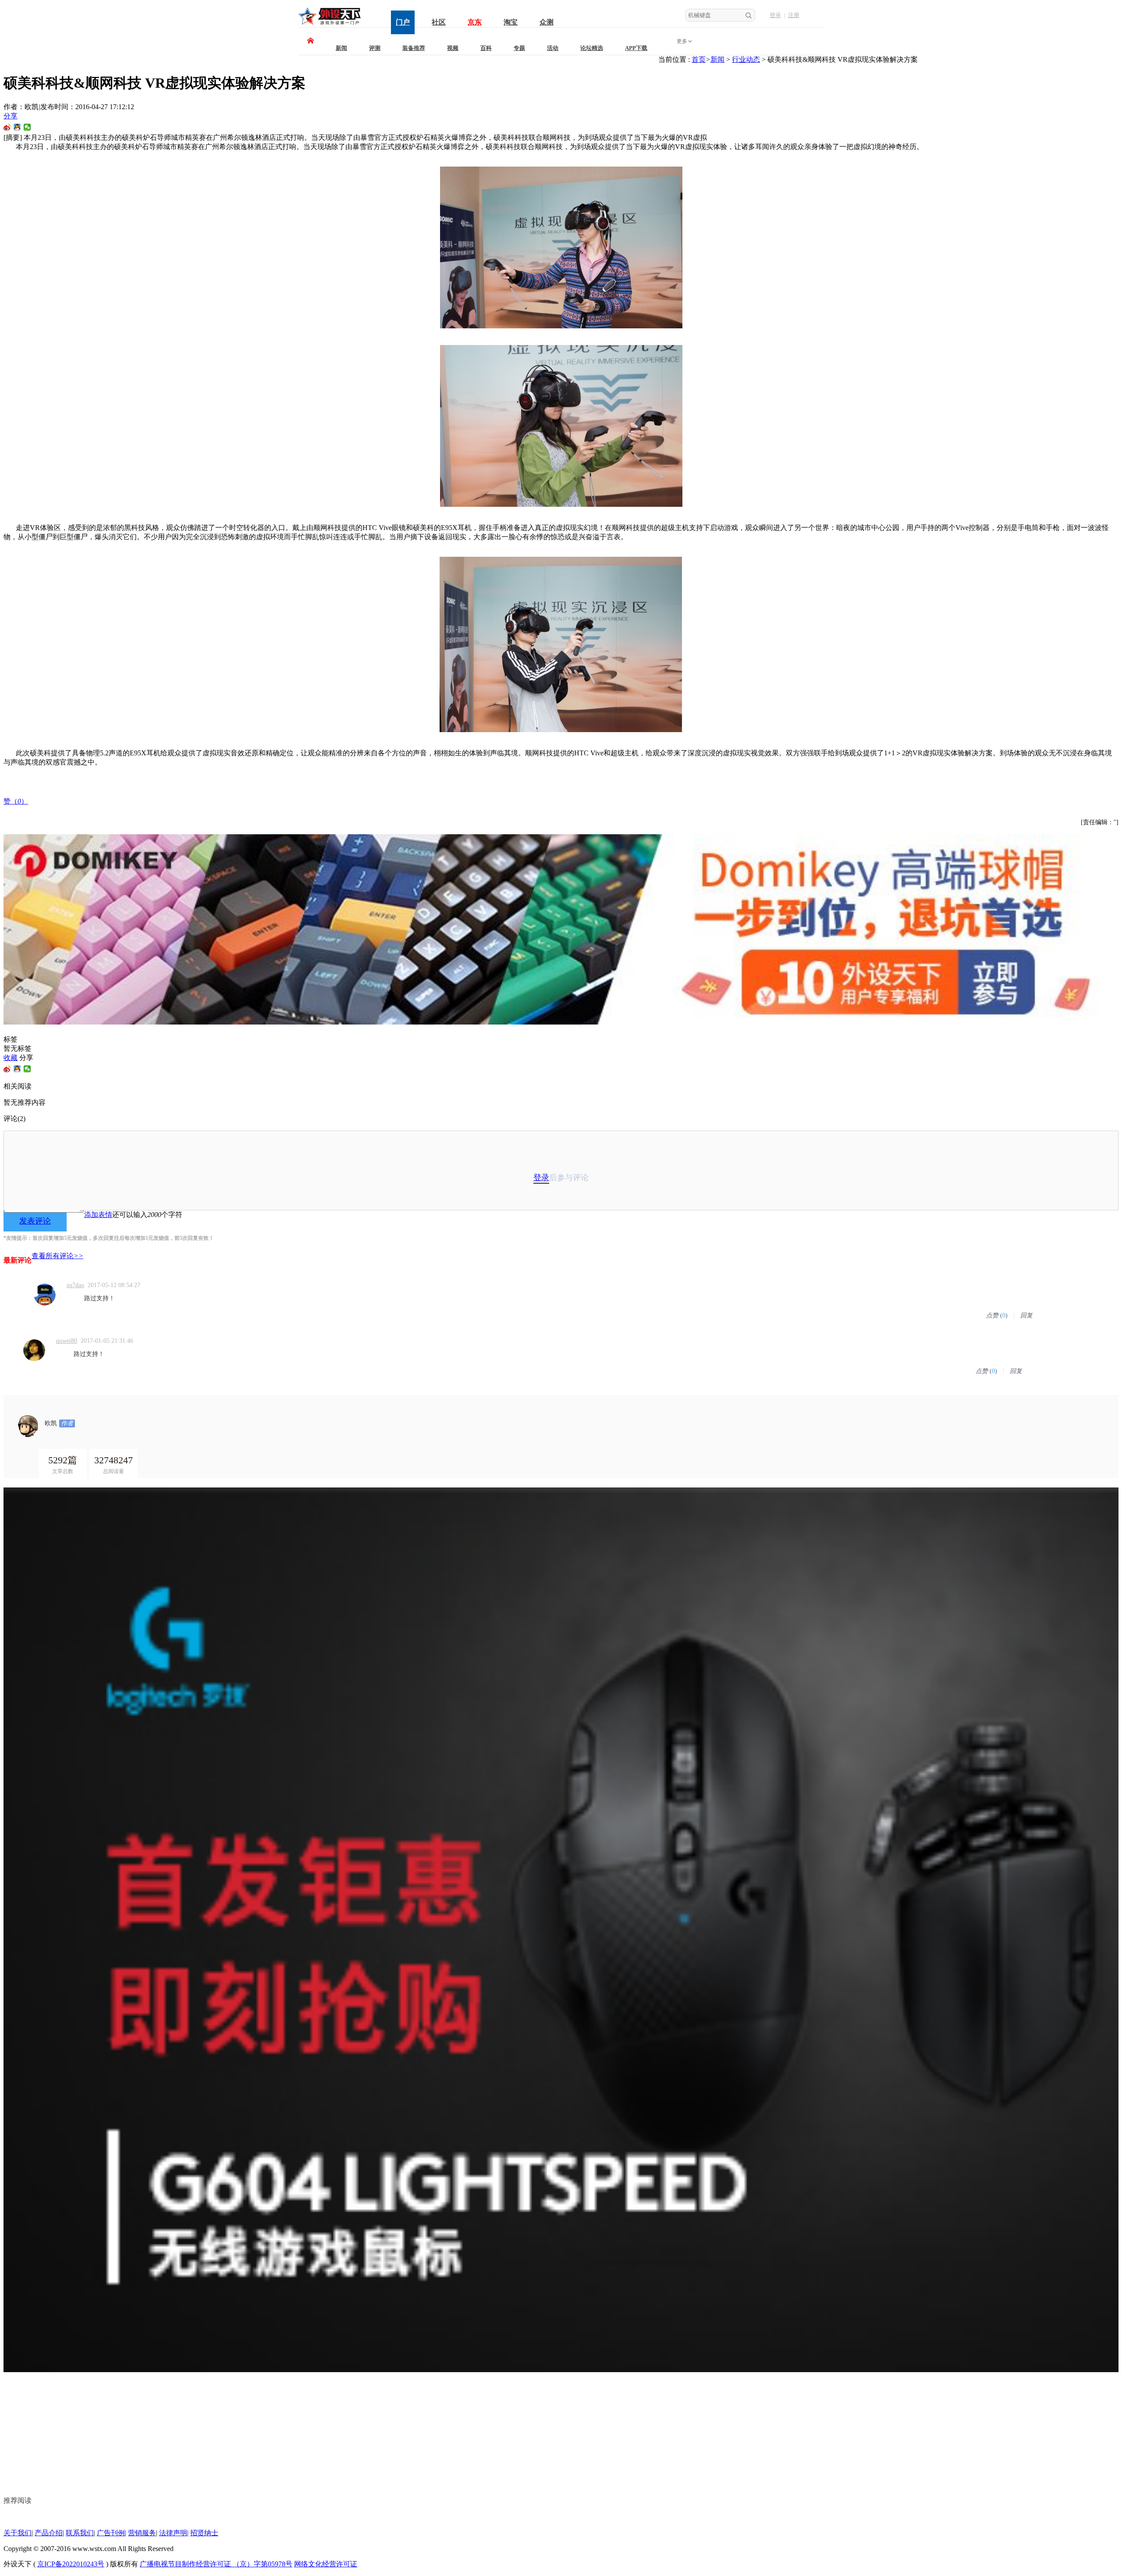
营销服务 (142, 2533)
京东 (475, 22)
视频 (453, 48)
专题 (519, 48)
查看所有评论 (57, 1256)
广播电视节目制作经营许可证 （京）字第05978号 (216, 2564)
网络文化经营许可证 (326, 2564)
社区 (439, 22)
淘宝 (511, 22)
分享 (11, 116)
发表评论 (35, 1221)
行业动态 (746, 59)
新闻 (341, 48)
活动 (553, 48)
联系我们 (80, 2533)
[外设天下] (330, 25)
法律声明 (173, 2533)
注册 (794, 15)
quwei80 (67, 1341)
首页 (699, 59)
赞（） (16, 801)
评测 (375, 48)
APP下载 (636, 48)
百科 (486, 48)
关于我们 (18, 2533)
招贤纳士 (204, 2533)
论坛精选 (592, 48)
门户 (403, 22)
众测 (547, 22)
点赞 (992, 1315)
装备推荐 (414, 48)
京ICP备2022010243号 (71, 2564)
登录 (775, 15)
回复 (1026, 1315)
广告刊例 (111, 2533)
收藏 (11, 1058)
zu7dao (75, 1285)
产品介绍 (49, 2533)
